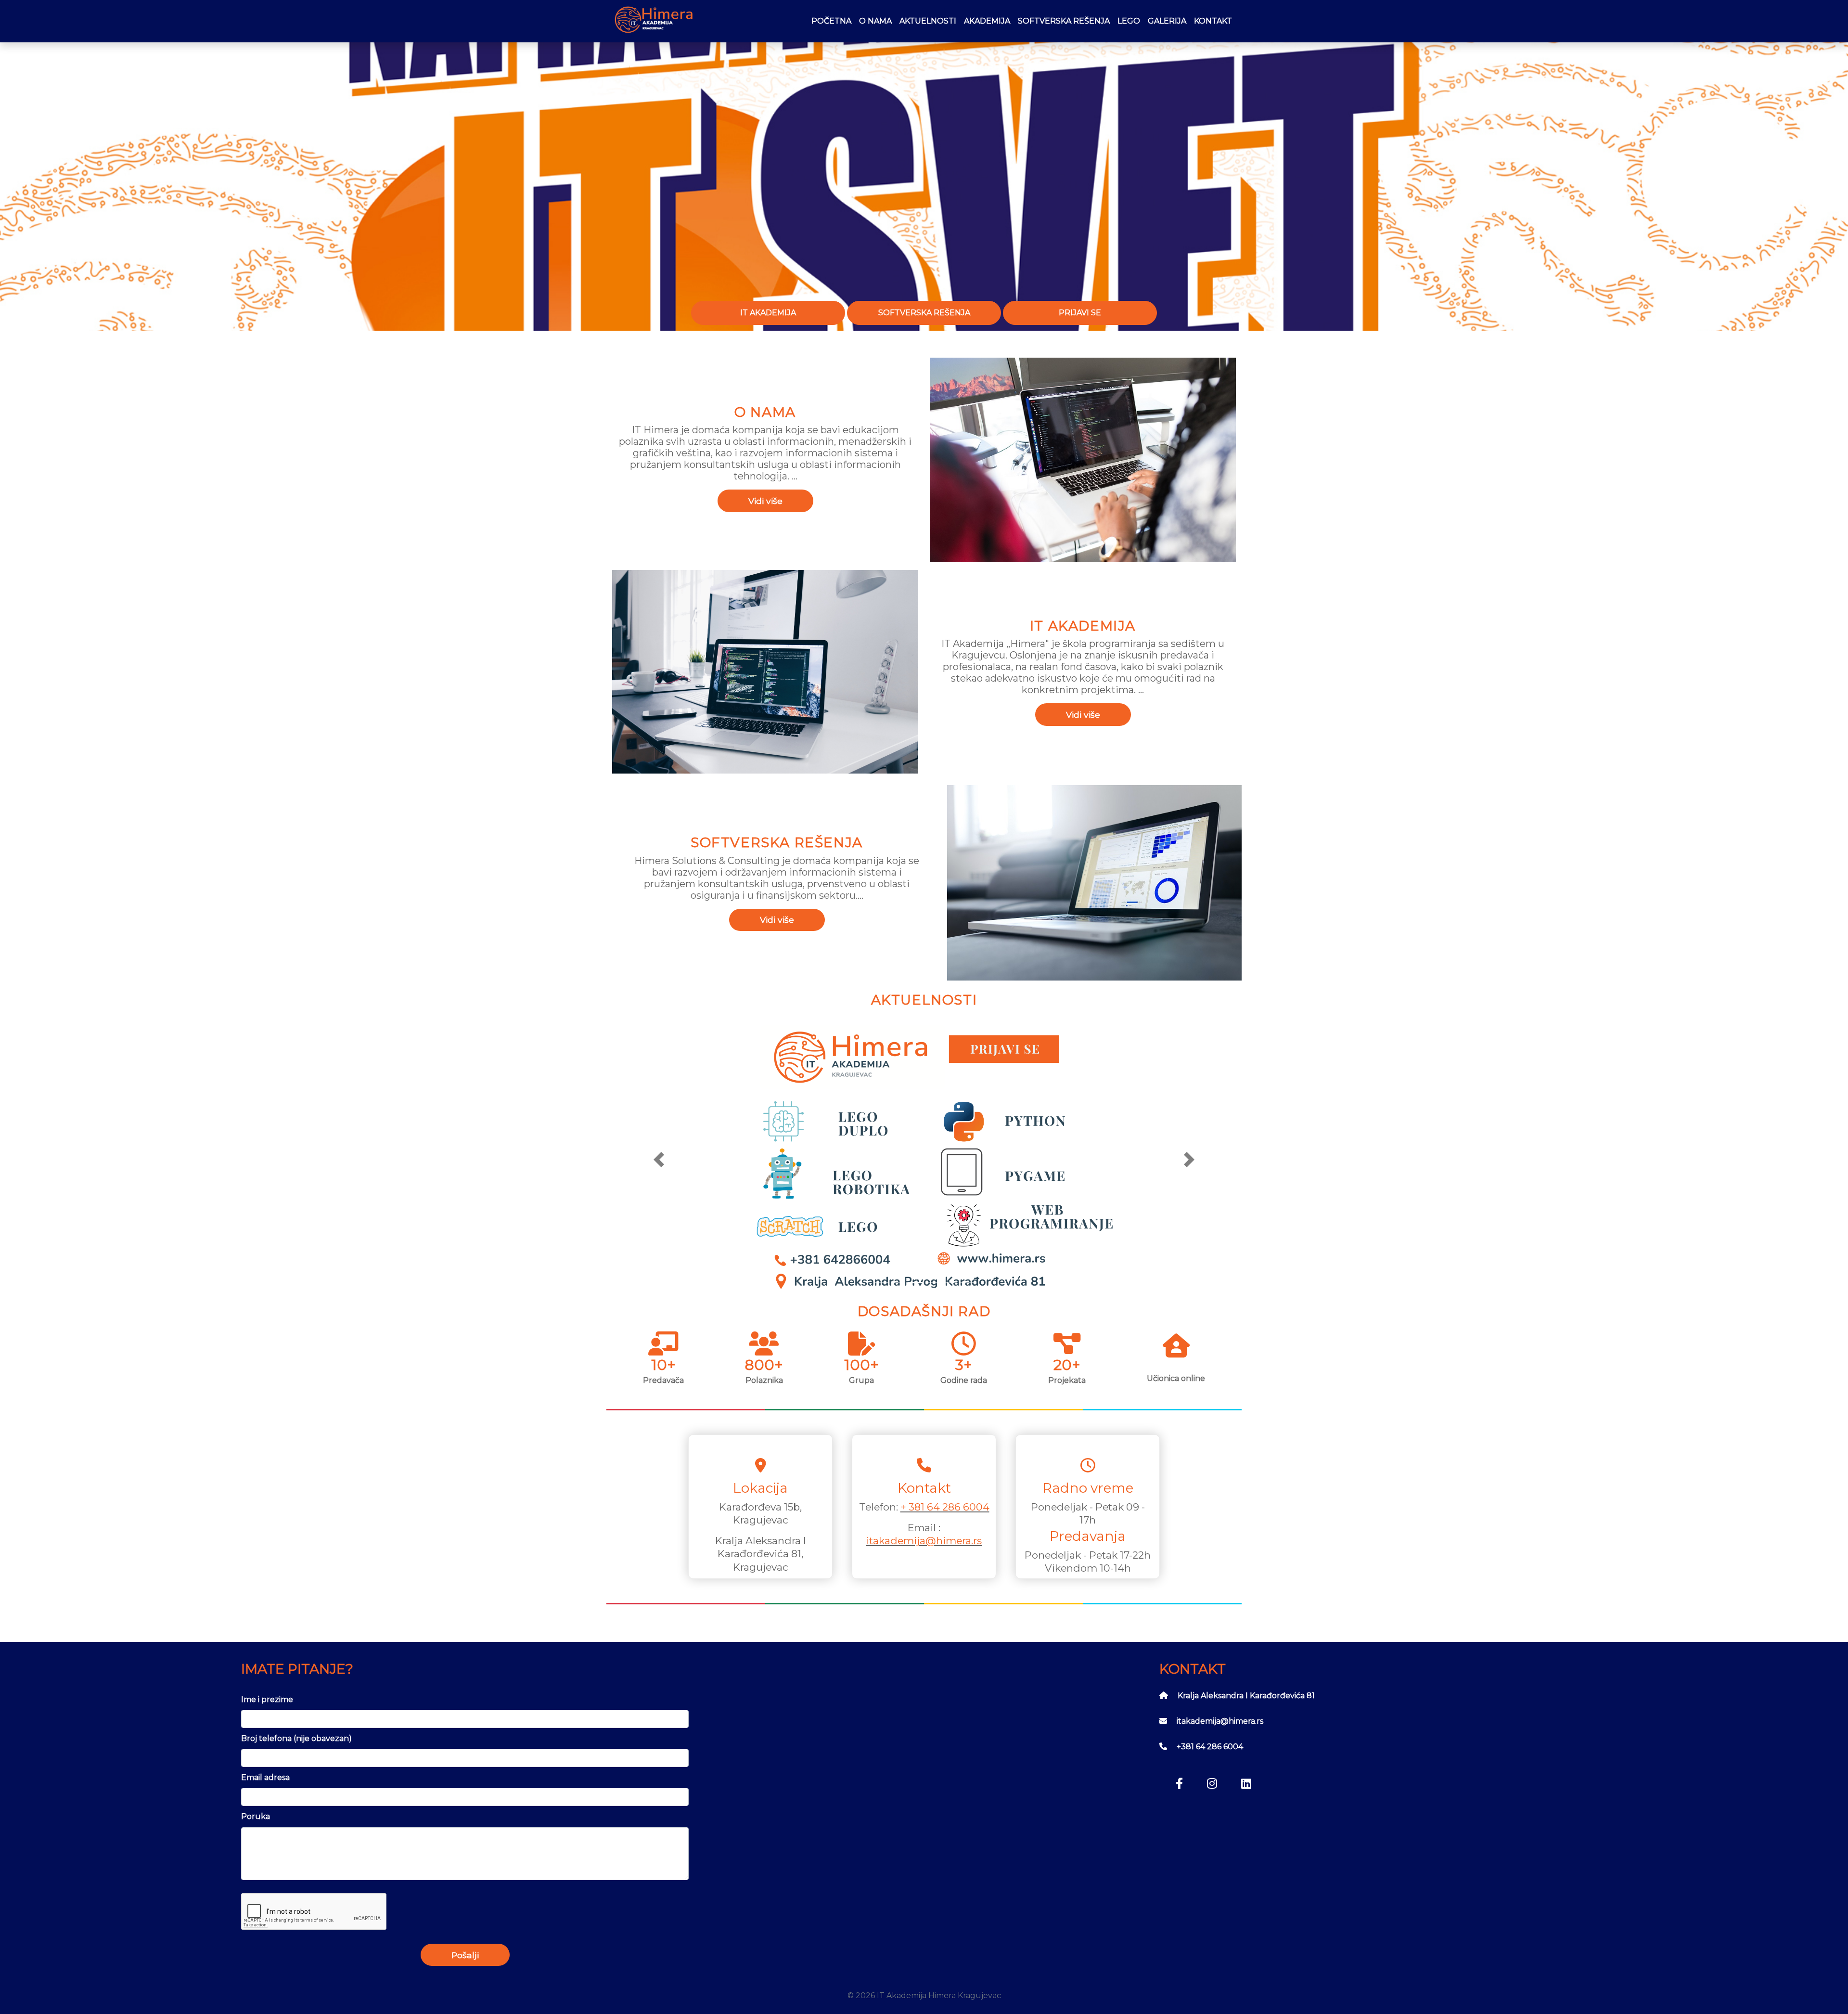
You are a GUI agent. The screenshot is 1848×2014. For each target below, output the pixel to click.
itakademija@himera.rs (924, 1541)
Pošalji (465, 1955)
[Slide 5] (950, 1283)
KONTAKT (1213, 21)
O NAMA (875, 21)
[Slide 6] (967, 1283)
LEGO (1129, 21)
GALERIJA (1167, 21)
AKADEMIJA (987, 21)
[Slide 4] (933, 1283)
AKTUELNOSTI (928, 21)
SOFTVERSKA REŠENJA (1064, 21)
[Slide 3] (915, 1283)
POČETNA (831, 21)
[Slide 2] (898, 1283)
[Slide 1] (881, 1283)
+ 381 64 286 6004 (945, 1507)
